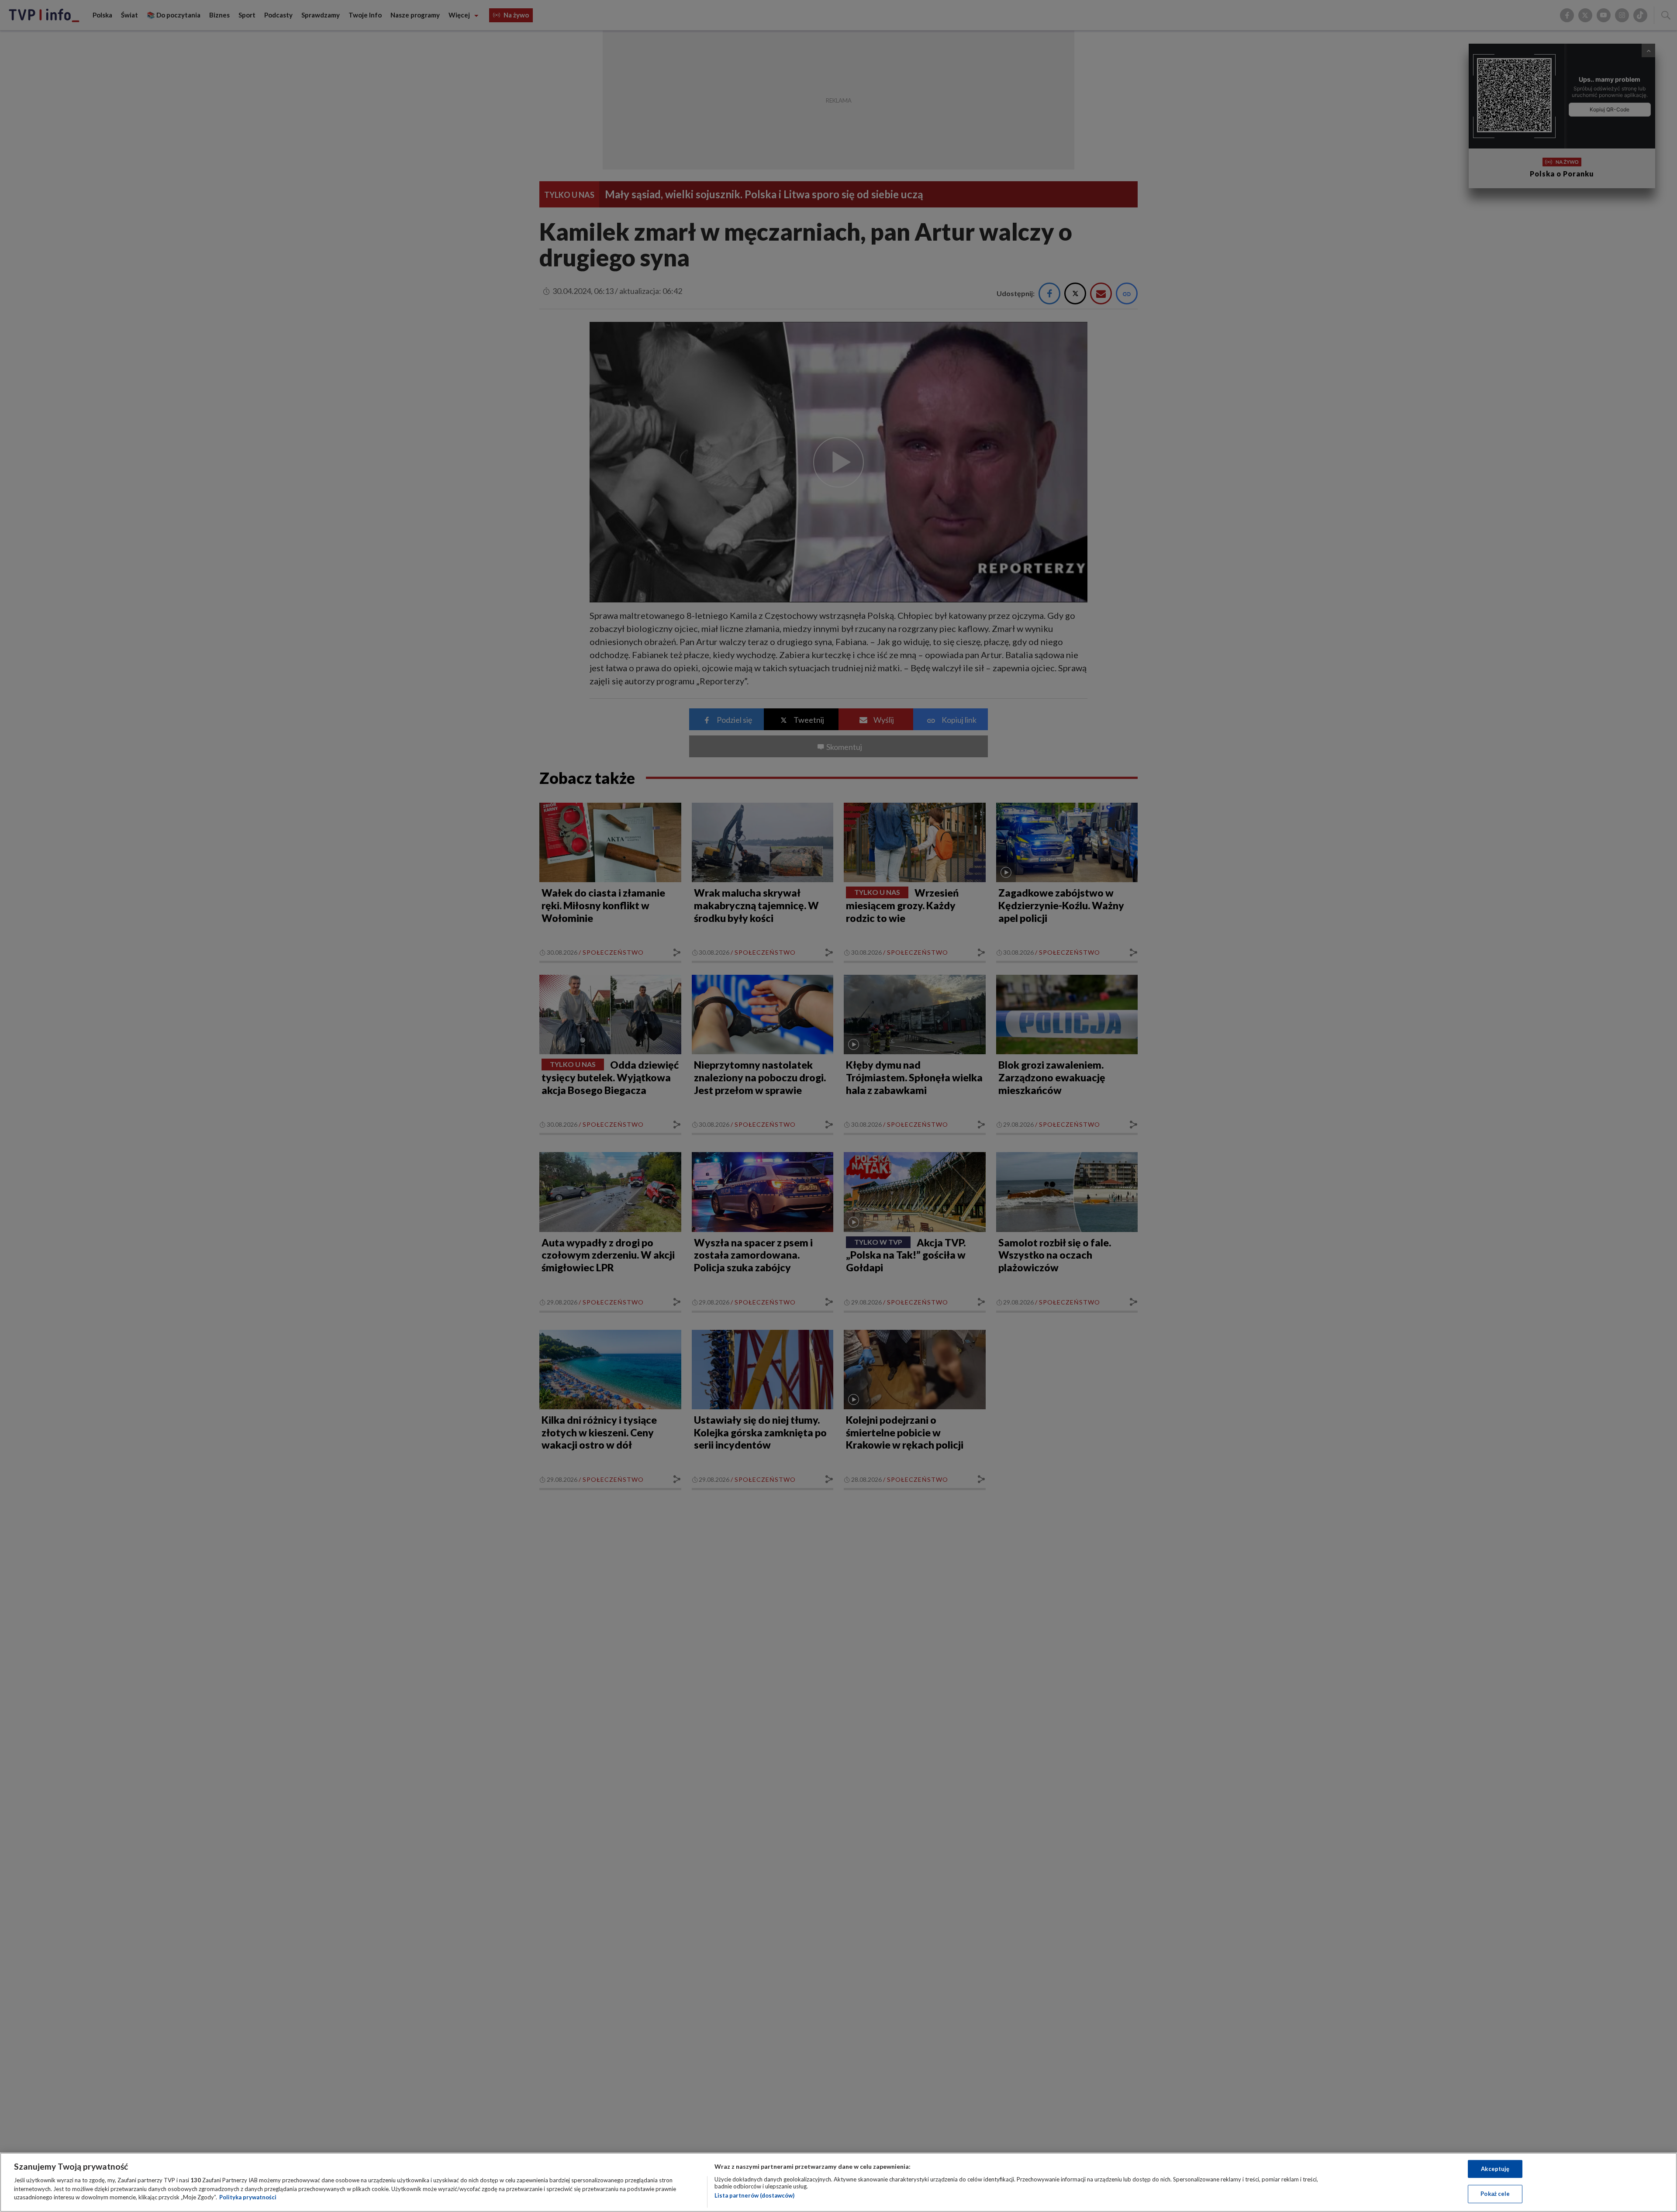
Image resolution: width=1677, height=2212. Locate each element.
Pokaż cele (1495, 2194)
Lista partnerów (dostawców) (754, 2195)
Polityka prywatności (248, 2197)
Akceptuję (1495, 2169)
